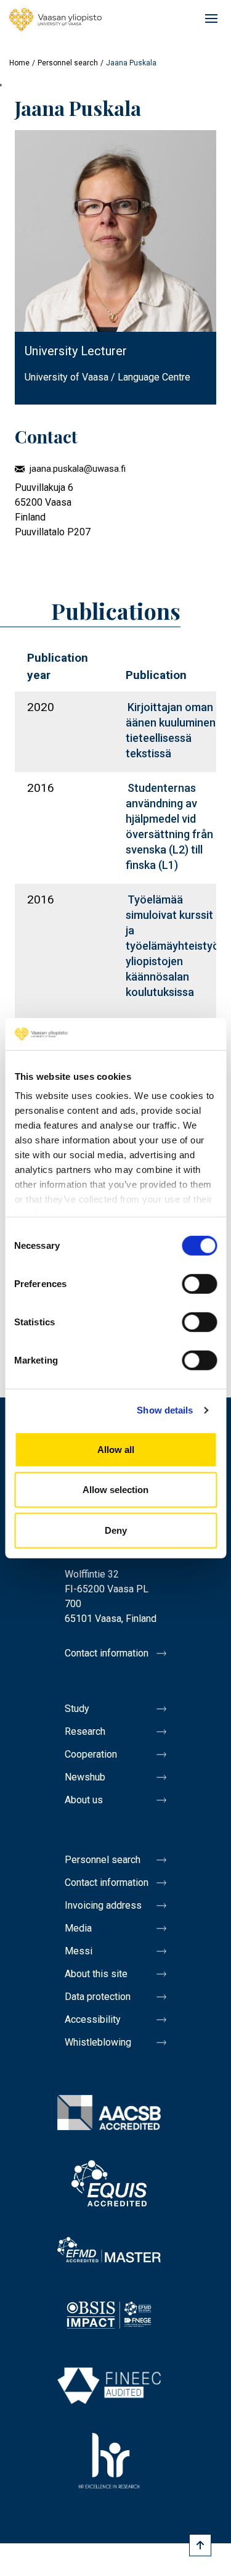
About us (84, 1800)
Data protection (98, 1997)
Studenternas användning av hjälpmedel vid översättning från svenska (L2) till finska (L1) (169, 826)
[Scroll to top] (200, 2545)
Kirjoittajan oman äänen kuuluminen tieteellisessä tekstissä (171, 730)
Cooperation (91, 1754)
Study (77, 1709)
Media (78, 1928)
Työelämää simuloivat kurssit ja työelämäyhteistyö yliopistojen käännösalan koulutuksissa (172, 946)
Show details (165, 1410)
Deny (116, 1530)
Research (85, 1731)
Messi (79, 1951)
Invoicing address (103, 1905)
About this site (96, 1974)
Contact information (107, 1653)
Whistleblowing (98, 2042)
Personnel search (68, 63)
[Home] (55, 20)
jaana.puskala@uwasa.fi (78, 469)
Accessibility (93, 2019)
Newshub (85, 1777)
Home (19, 63)
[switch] (199, 1284)
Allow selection (115, 1490)
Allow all (116, 1450)
